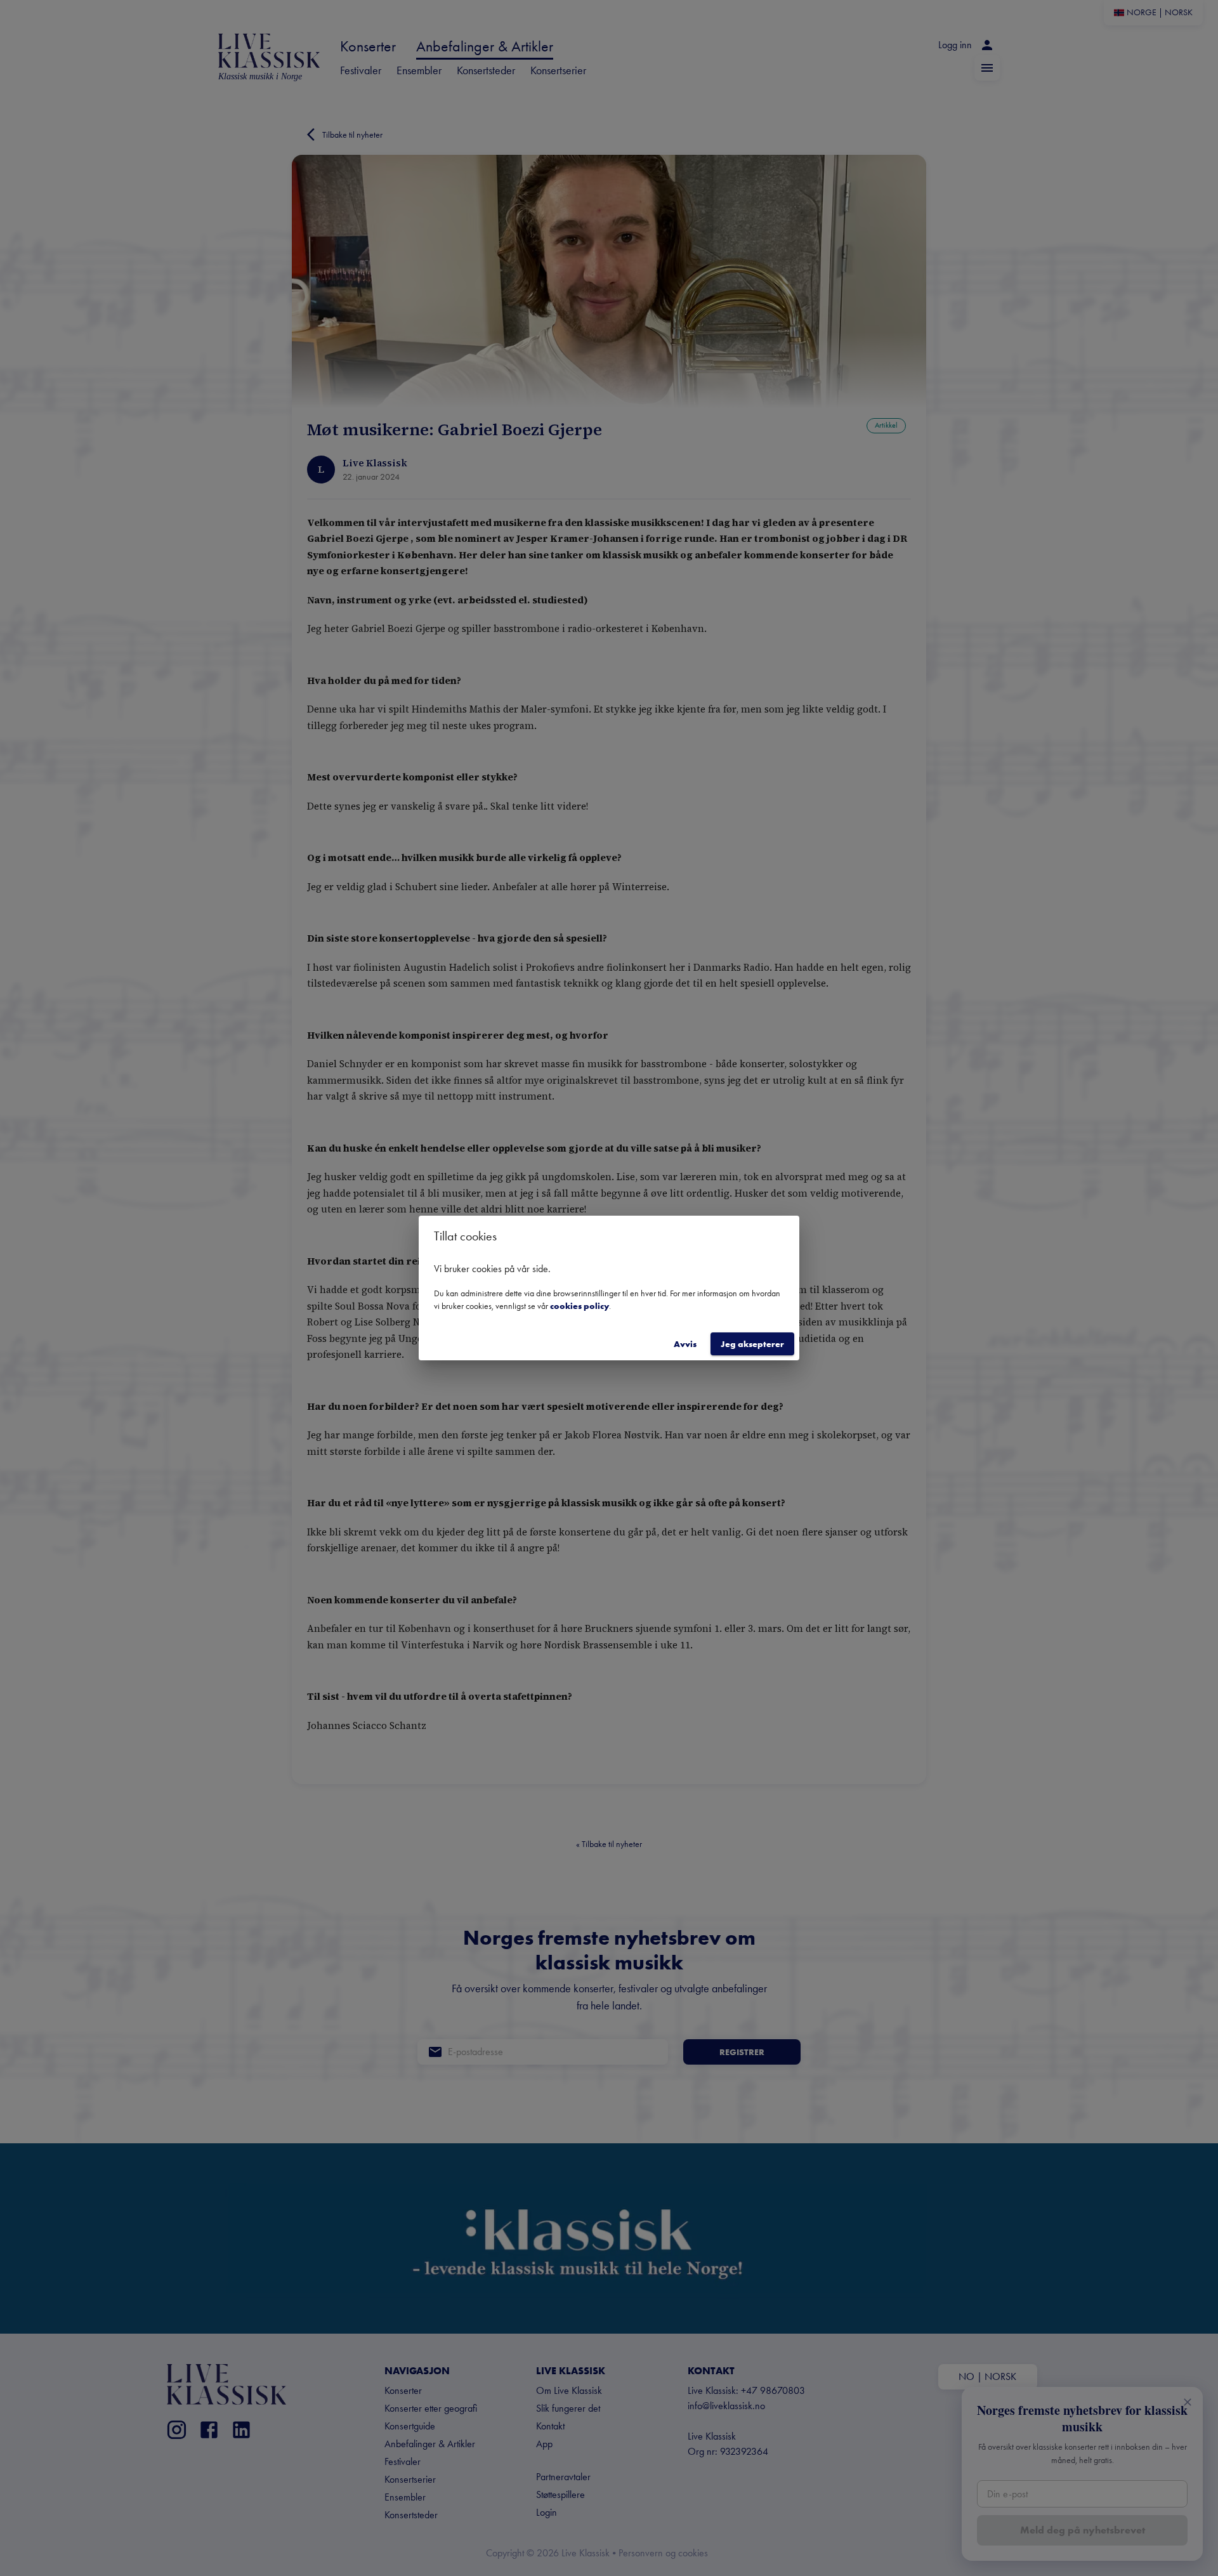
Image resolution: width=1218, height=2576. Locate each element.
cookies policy (580, 1306)
